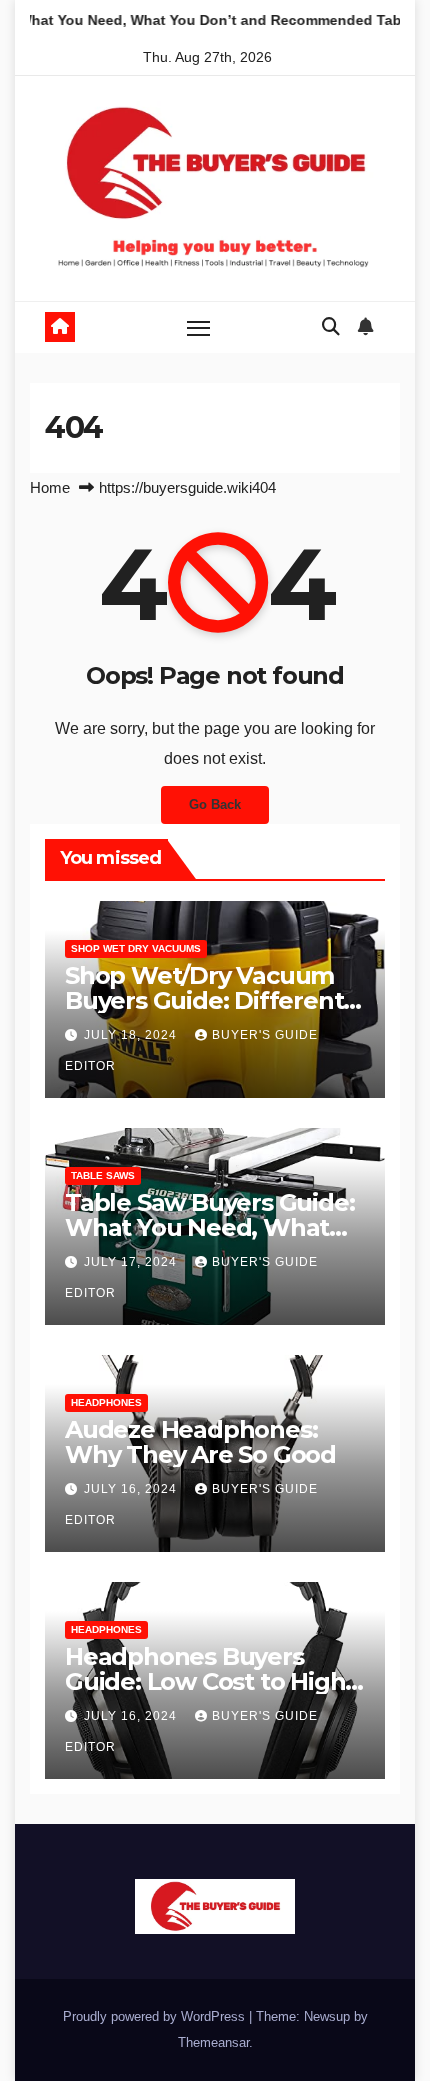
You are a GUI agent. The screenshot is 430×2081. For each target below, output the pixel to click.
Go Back (215, 804)
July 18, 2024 (132, 1035)
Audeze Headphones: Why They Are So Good (200, 1442)
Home (50, 487)
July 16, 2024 (132, 1489)
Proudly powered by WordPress (156, 2016)
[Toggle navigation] (199, 328)
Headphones (106, 1402)
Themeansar (213, 2042)
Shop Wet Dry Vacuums (136, 948)
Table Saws (103, 1175)
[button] (331, 327)
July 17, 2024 (132, 1262)
